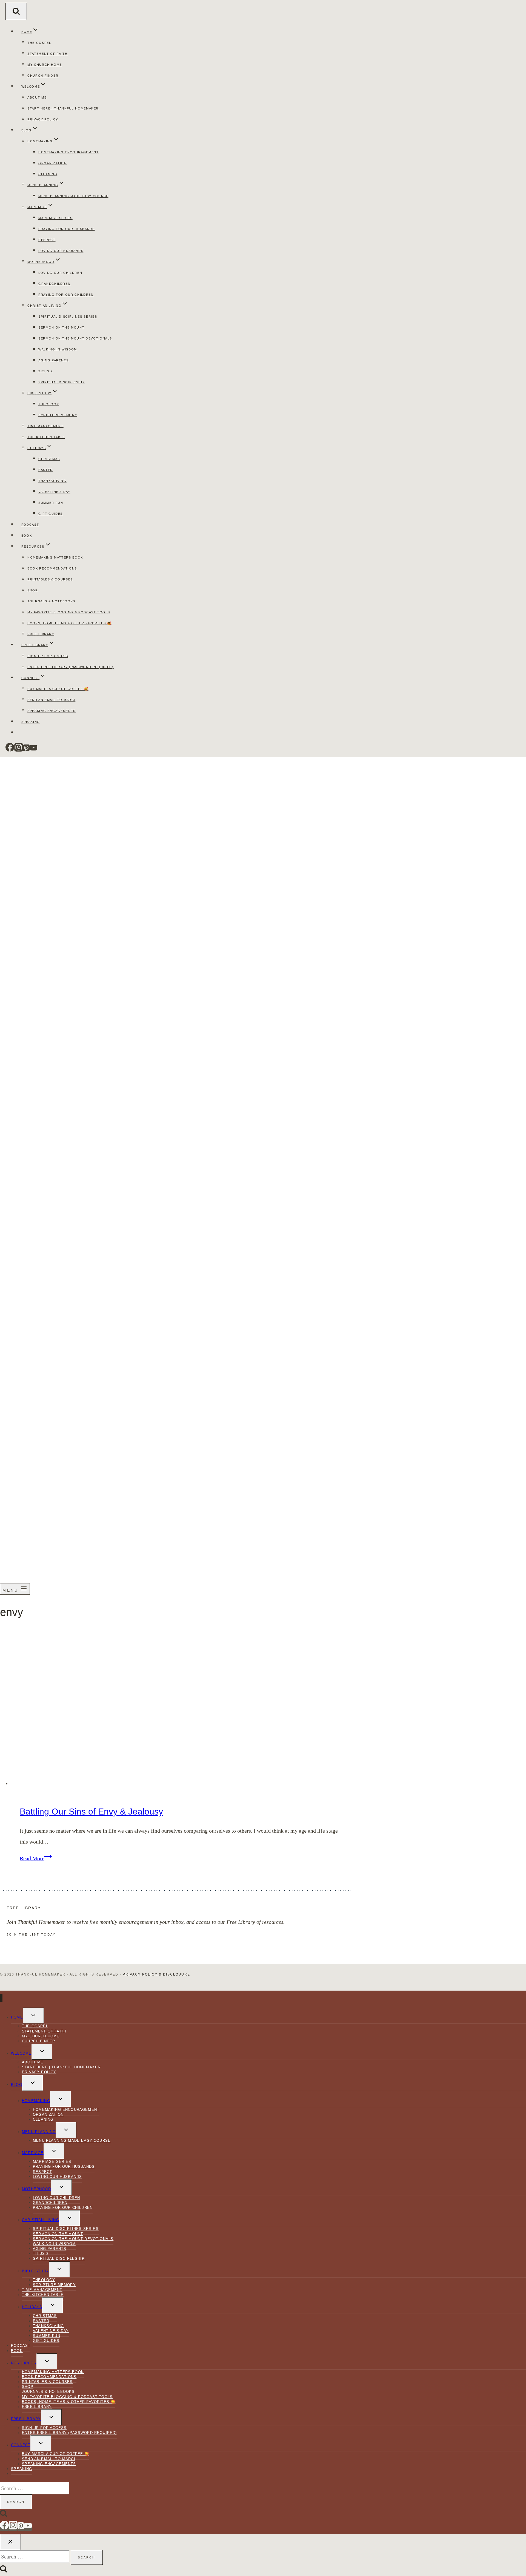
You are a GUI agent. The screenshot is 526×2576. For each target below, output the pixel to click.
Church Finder (43, 76)
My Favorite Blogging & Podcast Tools (69, 612)
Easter (46, 470)
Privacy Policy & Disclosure (156, 1974)
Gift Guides (51, 514)
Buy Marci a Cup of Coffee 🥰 (58, 689)
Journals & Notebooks (51, 601)
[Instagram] (19, 750)
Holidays (32, 2307)
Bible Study (35, 2271)
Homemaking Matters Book (55, 557)
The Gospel (39, 43)
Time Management (45, 426)
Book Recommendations (52, 568)
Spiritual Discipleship (62, 382)
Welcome (21, 2053)
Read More (36, 1858)
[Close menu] (1, 1998)
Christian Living (41, 2220)
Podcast (30, 525)
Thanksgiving (52, 481)
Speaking (31, 722)
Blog (17, 2085)
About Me (37, 97)
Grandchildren (54, 284)
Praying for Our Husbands (67, 229)
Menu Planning (39, 2132)
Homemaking (36, 2101)
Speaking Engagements (52, 711)
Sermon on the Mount (61, 327)
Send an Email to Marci (51, 700)
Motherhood (36, 2189)
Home (17, 2017)
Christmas (49, 459)
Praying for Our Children (66, 295)
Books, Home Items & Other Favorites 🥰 (69, 623)
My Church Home (45, 65)
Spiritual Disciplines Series (68, 317)
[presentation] (182, 1708)
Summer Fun (51, 503)
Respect (47, 240)
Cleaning (48, 174)
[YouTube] (33, 750)
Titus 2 (46, 371)
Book (27, 536)
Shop (33, 590)
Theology (49, 404)
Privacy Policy (43, 119)
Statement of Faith (48, 54)
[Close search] (10, 2542)
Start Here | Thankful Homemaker (63, 108)
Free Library (41, 634)
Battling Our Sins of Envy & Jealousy (91, 1812)
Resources (24, 2363)
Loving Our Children (60, 273)
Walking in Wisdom (58, 349)
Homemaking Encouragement (69, 152)
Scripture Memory (58, 415)
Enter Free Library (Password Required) (71, 667)
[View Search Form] (16, 11)
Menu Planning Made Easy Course (73, 196)
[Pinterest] (26, 750)
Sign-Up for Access (48, 656)
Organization (53, 163)
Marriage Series (55, 218)
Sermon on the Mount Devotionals (75, 338)
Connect (21, 2445)
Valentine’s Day (54, 492)
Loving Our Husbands (61, 251)
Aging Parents (53, 360)
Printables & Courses (50, 579)
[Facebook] (10, 750)
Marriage (33, 2153)
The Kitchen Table (46, 437)
